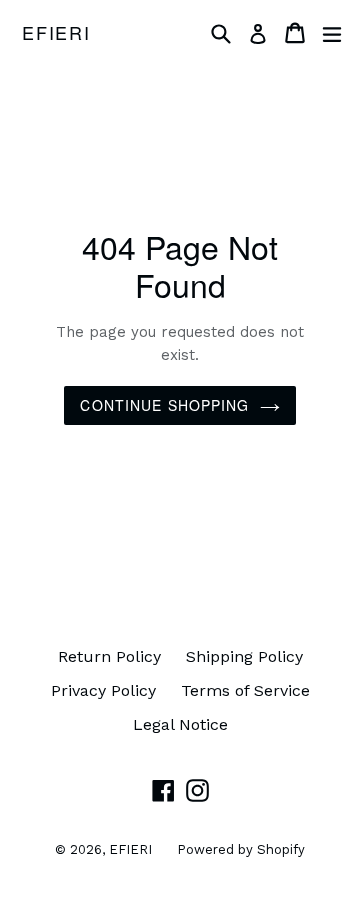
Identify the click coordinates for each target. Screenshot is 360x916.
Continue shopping (164, 405)
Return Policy (109, 656)
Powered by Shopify (241, 849)
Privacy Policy (103, 690)
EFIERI (56, 33)
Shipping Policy (244, 656)
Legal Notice (180, 724)
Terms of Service (245, 690)
